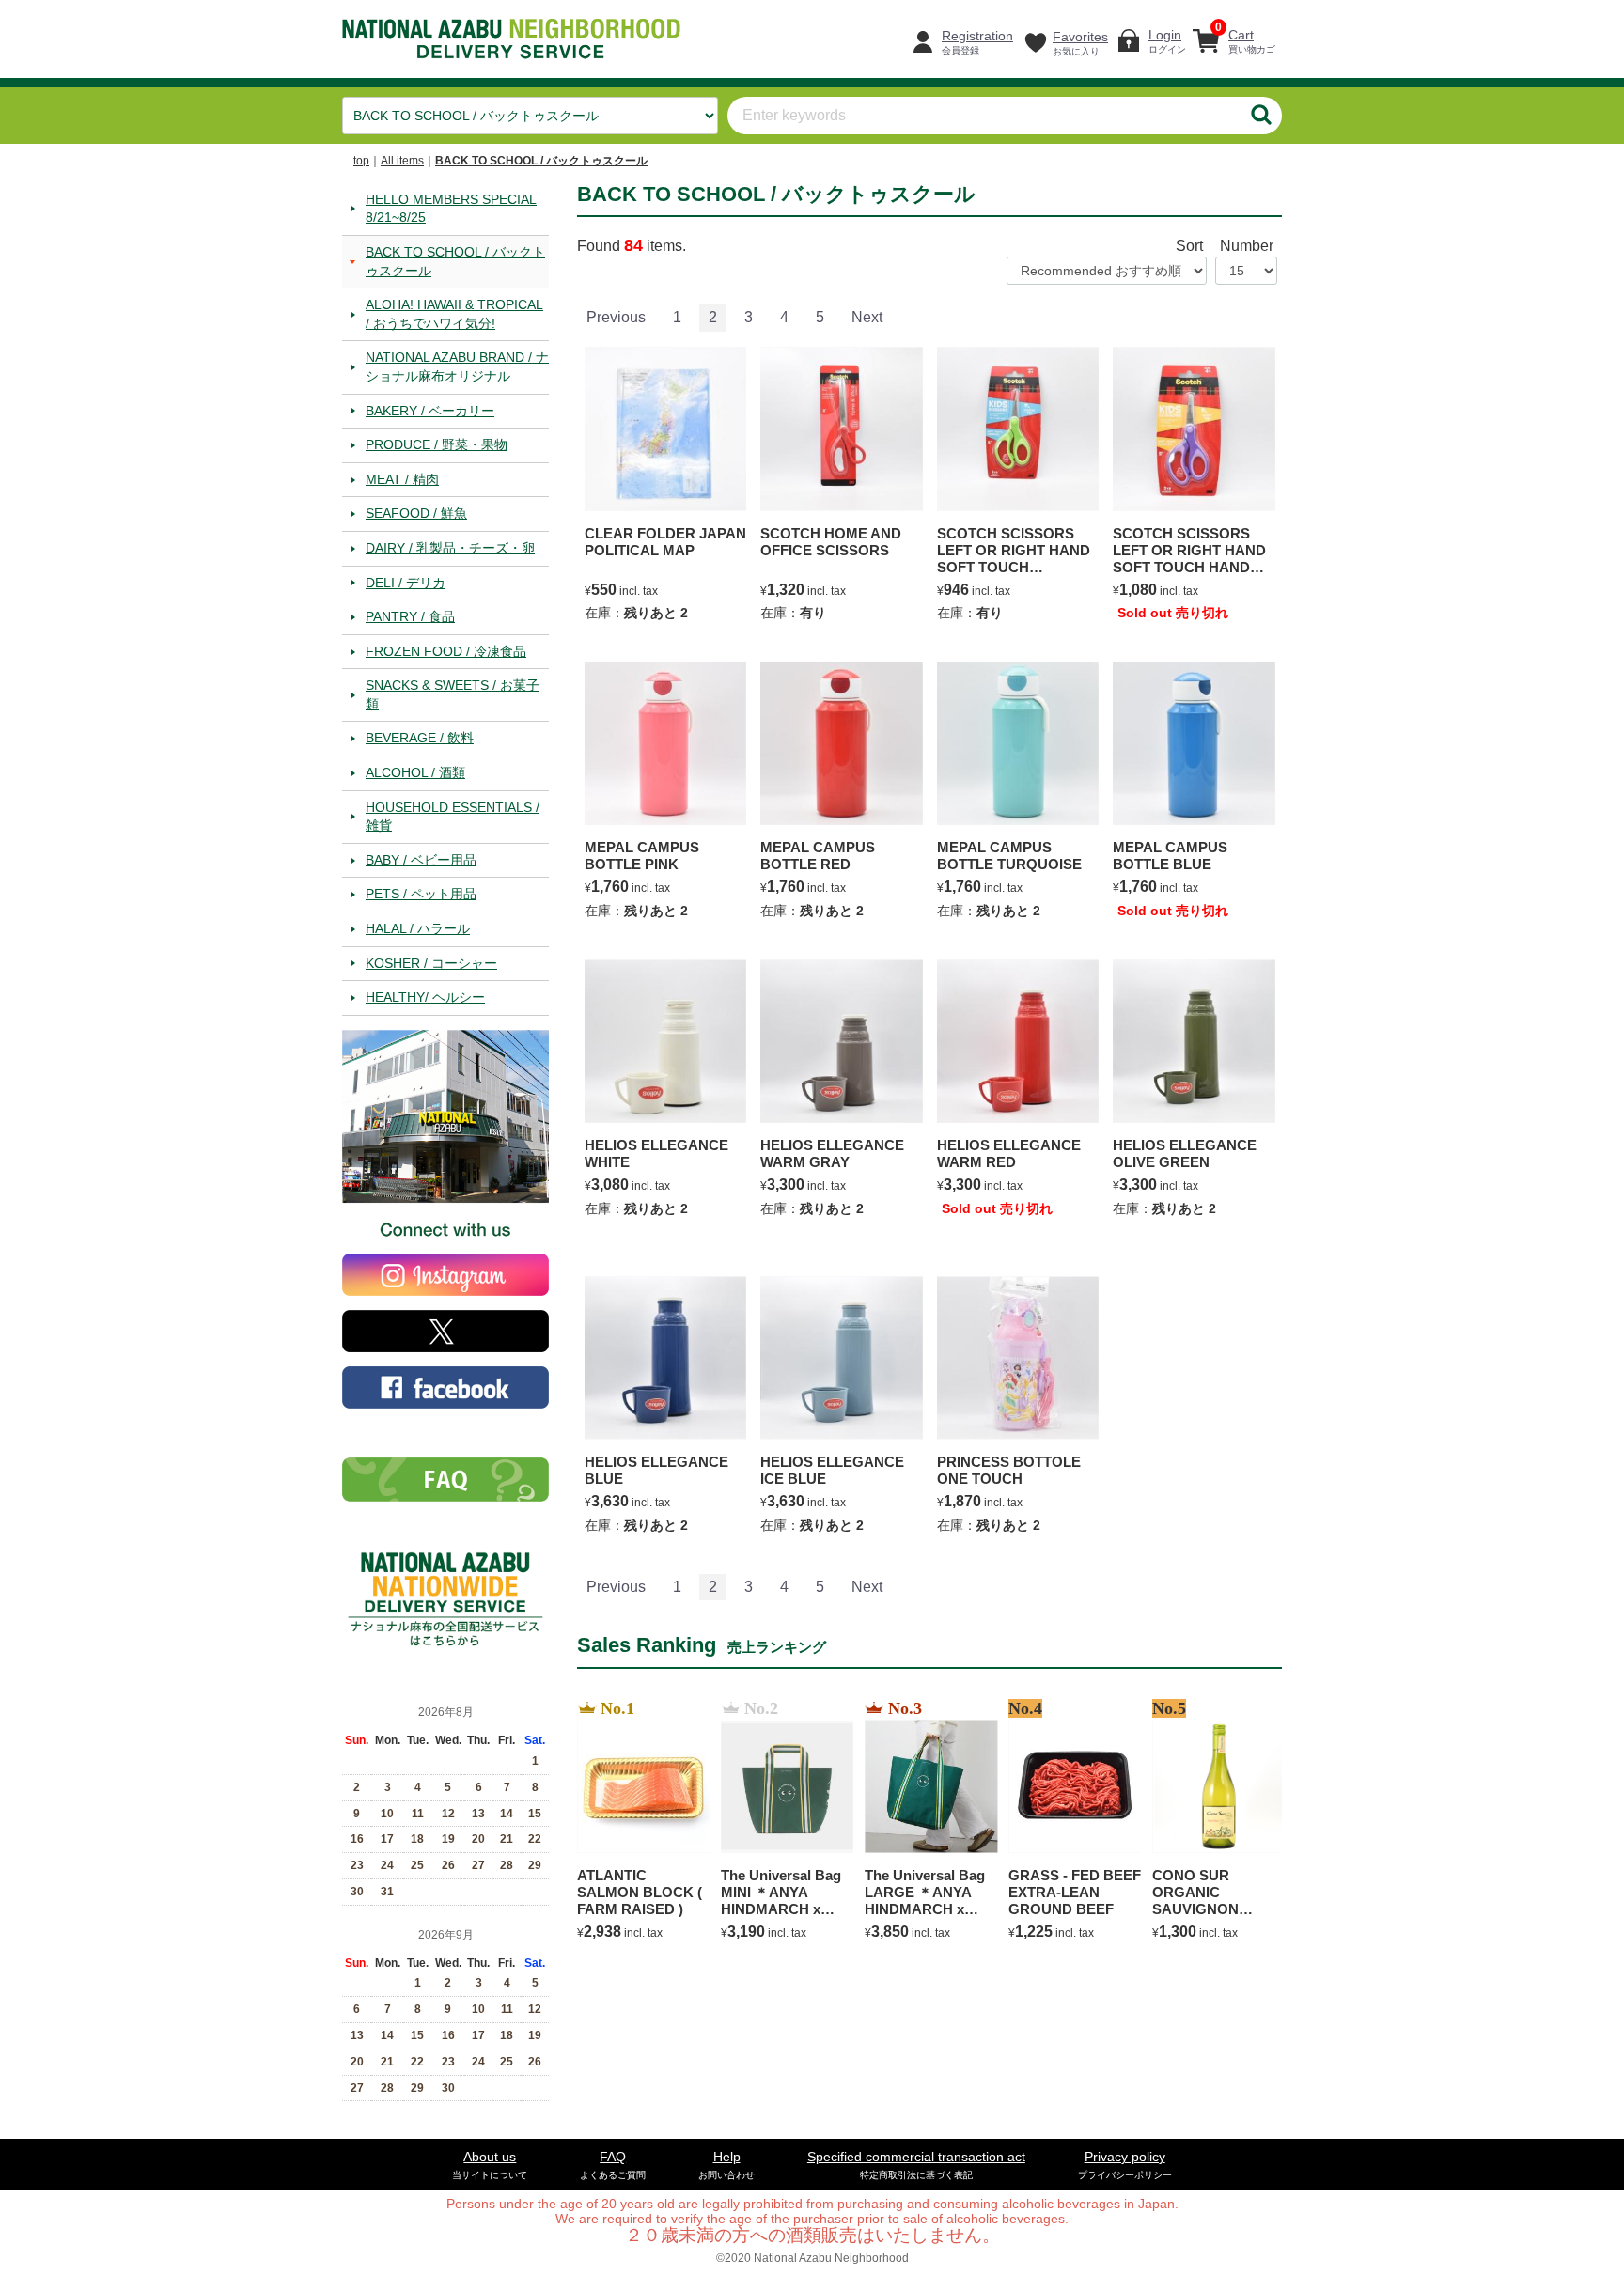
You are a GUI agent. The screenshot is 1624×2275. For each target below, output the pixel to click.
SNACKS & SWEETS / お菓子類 (453, 694)
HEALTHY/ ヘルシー (425, 997)
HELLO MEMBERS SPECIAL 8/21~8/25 (451, 208)
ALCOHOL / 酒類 (415, 772)
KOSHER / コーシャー (431, 962)
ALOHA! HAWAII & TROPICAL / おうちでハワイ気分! (454, 314)
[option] (638, 1822)
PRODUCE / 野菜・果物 (437, 444)
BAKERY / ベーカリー (430, 410)
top (361, 161)
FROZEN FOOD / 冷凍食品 (446, 650)
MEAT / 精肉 (402, 478)
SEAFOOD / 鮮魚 (416, 513)
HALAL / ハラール (418, 928)
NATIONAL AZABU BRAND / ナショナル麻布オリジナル (457, 366)
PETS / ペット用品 (421, 894)
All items (402, 161)
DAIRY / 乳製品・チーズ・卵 (450, 547)
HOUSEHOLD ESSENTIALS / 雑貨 (453, 816)
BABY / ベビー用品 (421, 859)
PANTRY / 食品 (410, 616)
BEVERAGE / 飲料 (420, 738)
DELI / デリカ (406, 582)
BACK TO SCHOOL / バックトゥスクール (541, 161)
